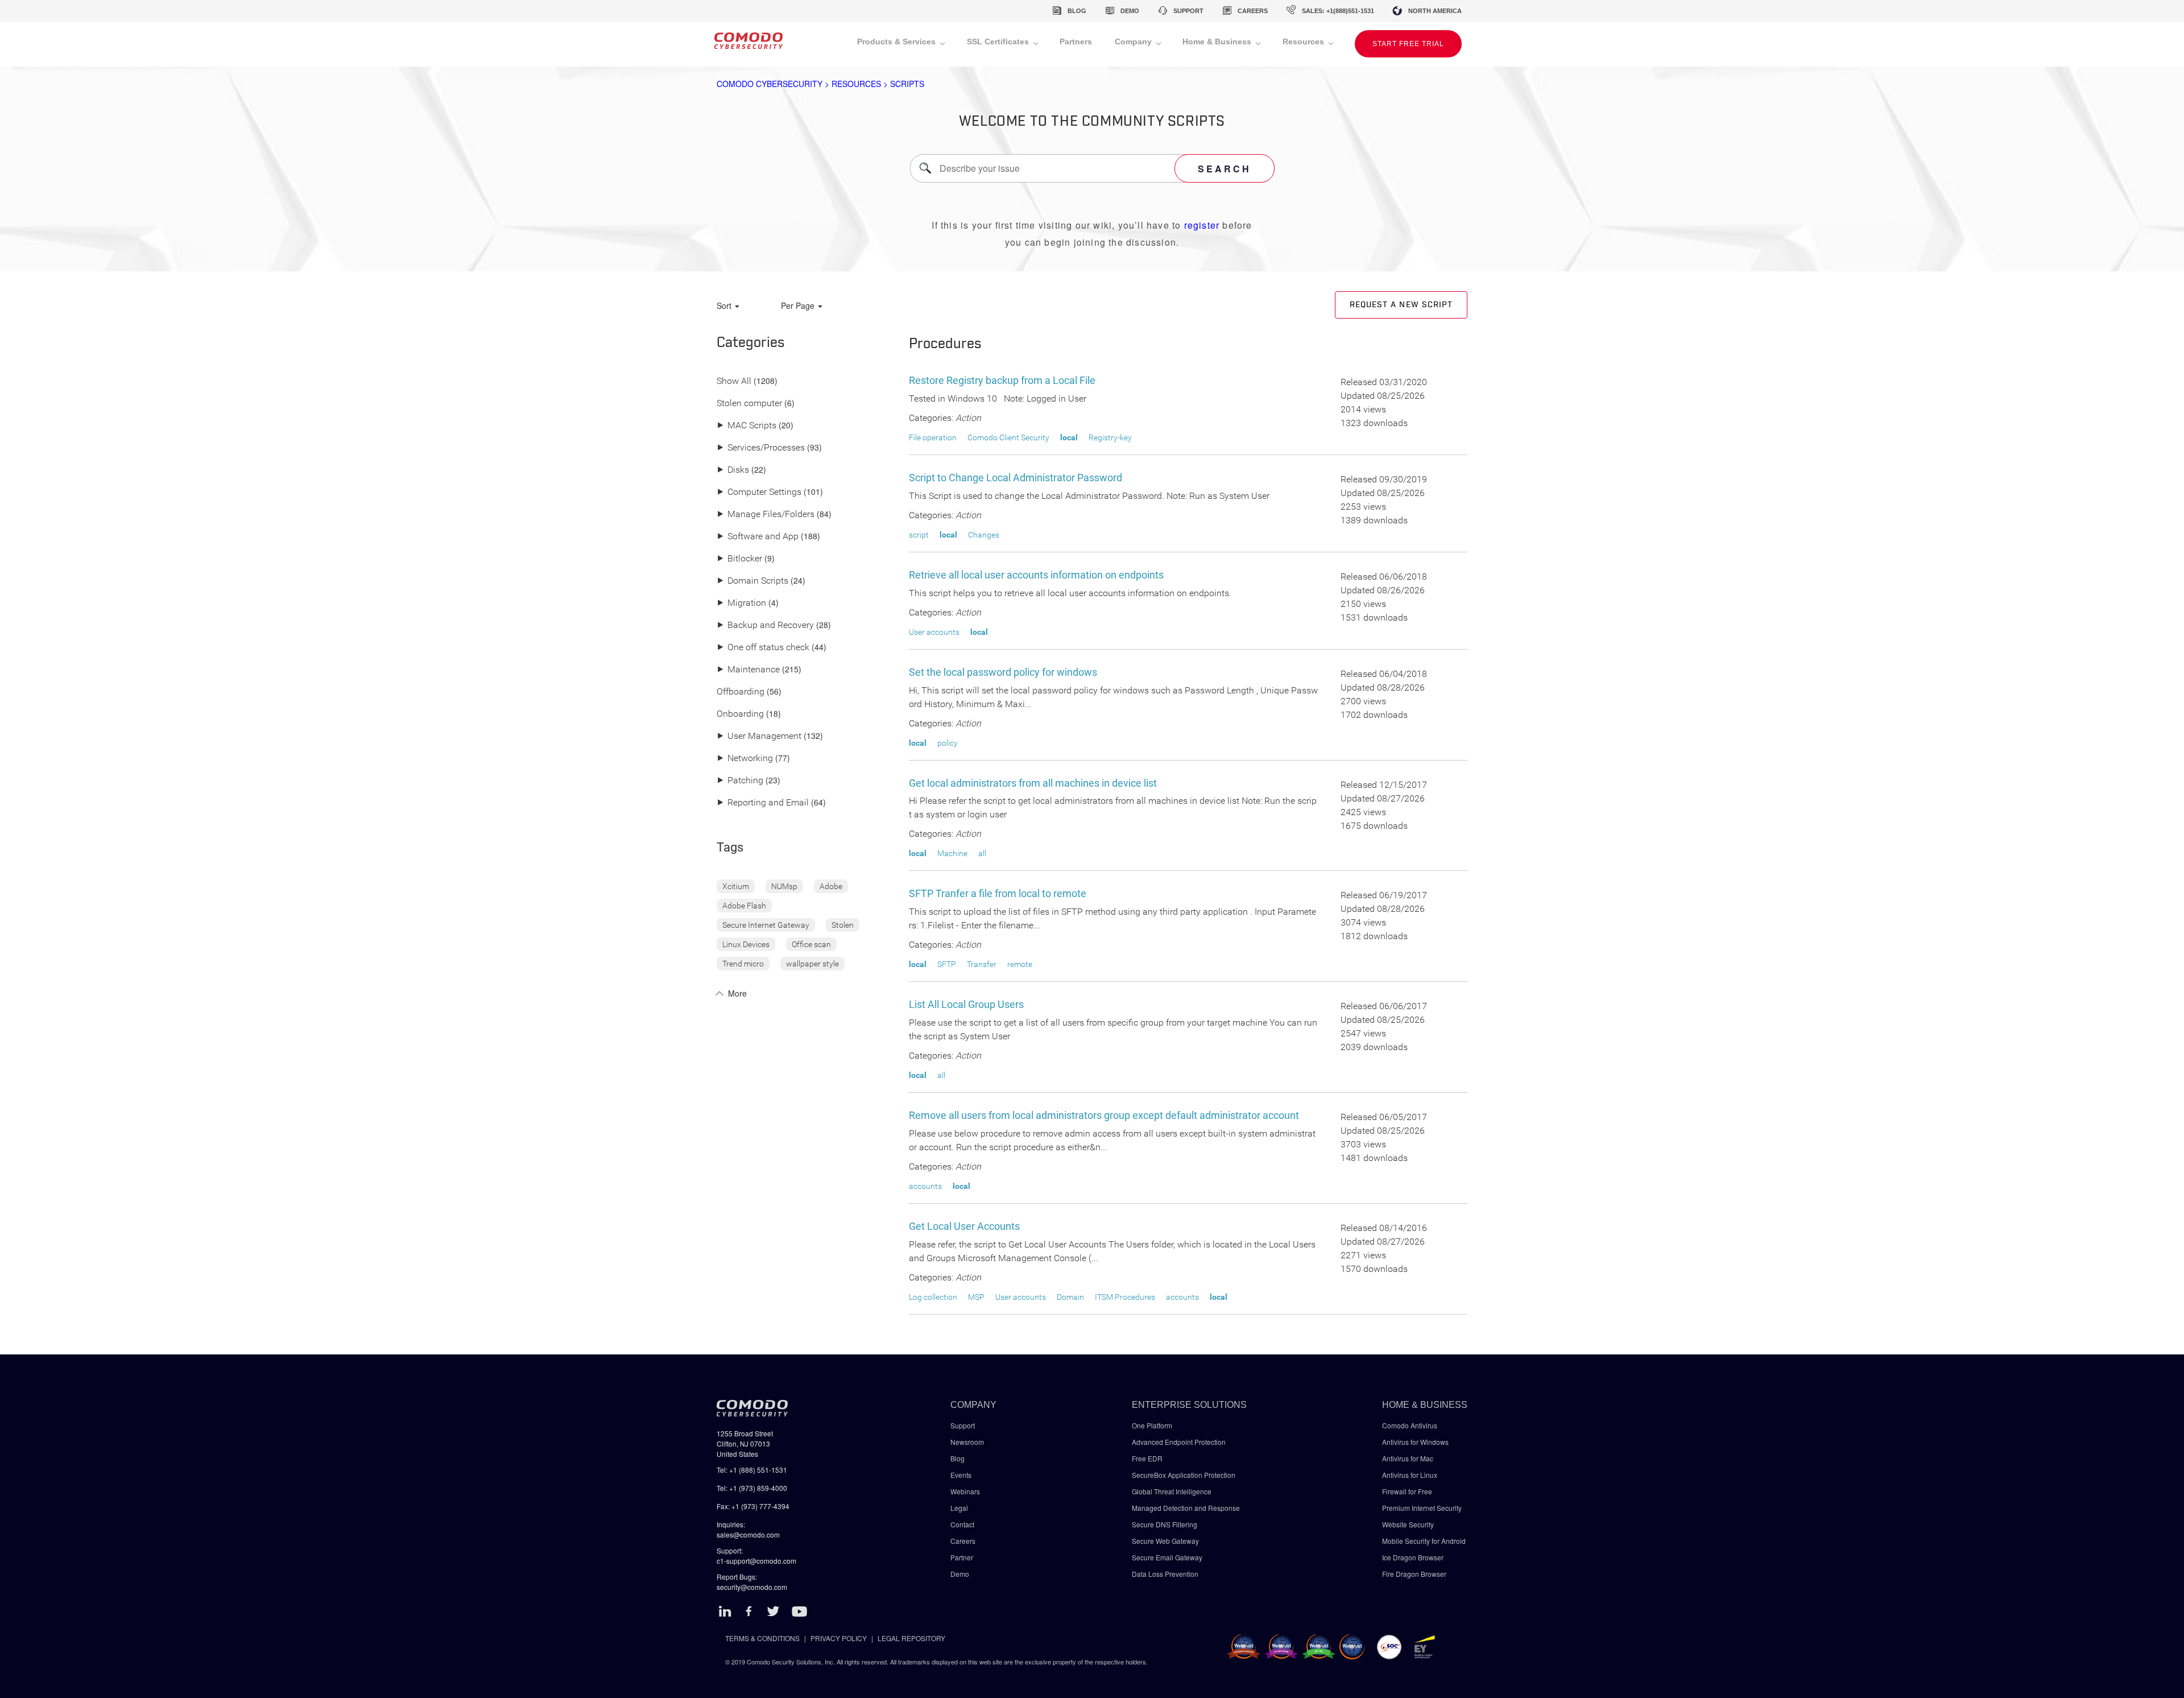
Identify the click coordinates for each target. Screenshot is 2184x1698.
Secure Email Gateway (1168, 1557)
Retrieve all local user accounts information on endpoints (1036, 575)
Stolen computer (749, 404)
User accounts (934, 632)
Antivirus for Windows (1415, 1442)
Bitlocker (739, 559)
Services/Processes (761, 448)
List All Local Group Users (966, 1004)
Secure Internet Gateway (766, 925)
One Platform (1152, 1425)
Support (963, 1425)
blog (1077, 11)
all (982, 853)
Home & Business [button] (1218, 42)
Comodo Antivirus (1410, 1425)
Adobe (831, 886)
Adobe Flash (744, 906)
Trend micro (743, 964)
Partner (962, 1557)
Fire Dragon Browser (1414, 1574)
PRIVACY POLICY (839, 1638)
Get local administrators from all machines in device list (1033, 783)
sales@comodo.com (748, 1534)
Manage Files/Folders (766, 515)
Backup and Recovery (765, 625)
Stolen (843, 925)
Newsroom (967, 1442)
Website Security (1408, 1524)
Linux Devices (746, 944)
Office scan (811, 944)
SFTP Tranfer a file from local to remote (998, 893)
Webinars (965, 1491)
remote (1020, 964)
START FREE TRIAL (1408, 44)
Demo (960, 1574)
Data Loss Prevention (1165, 1574)
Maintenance (748, 670)
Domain (1070, 1297)
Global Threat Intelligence (1172, 1491)
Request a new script (1401, 305)
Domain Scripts (752, 581)
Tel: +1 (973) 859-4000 (752, 1488)
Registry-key (1110, 437)
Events (961, 1475)
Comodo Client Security (1008, 437)
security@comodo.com (752, 1587)
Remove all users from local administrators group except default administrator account (1104, 1115)
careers (1253, 11)
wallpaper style (812, 964)
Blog (957, 1458)
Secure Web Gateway (1165, 1541)
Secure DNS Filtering (1165, 1524)
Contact (962, 1524)
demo (1130, 11)
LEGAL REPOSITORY (911, 1638)
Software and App (758, 537)
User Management (759, 736)
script (919, 535)
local (1069, 437)
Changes (984, 535)
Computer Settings (759, 492)
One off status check (763, 648)
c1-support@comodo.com (756, 1561)
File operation (933, 437)
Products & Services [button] (897, 42)
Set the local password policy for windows (1003, 672)
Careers (963, 1541)
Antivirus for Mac (1408, 1458)
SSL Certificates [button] (999, 42)
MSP (976, 1297)
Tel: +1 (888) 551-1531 (752, 1470)
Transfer (982, 964)
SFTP (947, 964)
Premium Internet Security (1422, 1508)
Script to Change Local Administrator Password (1016, 478)
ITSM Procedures (1125, 1297)
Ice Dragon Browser (1413, 1557)
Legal (959, 1508)
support (1188, 11)
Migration (741, 603)
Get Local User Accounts (964, 1226)
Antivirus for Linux (1410, 1475)
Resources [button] (1304, 42)
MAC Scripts (746, 426)
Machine (952, 853)
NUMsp (784, 886)
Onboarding (740, 714)
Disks (733, 470)
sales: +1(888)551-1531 (1338, 11)
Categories (751, 343)
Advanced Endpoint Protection (1179, 1442)
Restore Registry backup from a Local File (1002, 380)
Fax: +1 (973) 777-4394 (753, 1506)
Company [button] (1134, 42)
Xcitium (736, 886)
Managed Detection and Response (1186, 1508)
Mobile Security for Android (1424, 1541)
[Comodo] (748, 44)
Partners (1076, 42)
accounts (925, 1186)
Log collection (933, 1297)
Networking (745, 759)
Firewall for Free (1407, 1491)
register (1202, 225)
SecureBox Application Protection (1184, 1475)
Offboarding (741, 692)
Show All (734, 381)
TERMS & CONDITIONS (762, 1638)
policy (948, 743)
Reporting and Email (763, 803)
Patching (740, 781)
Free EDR (1147, 1458)
